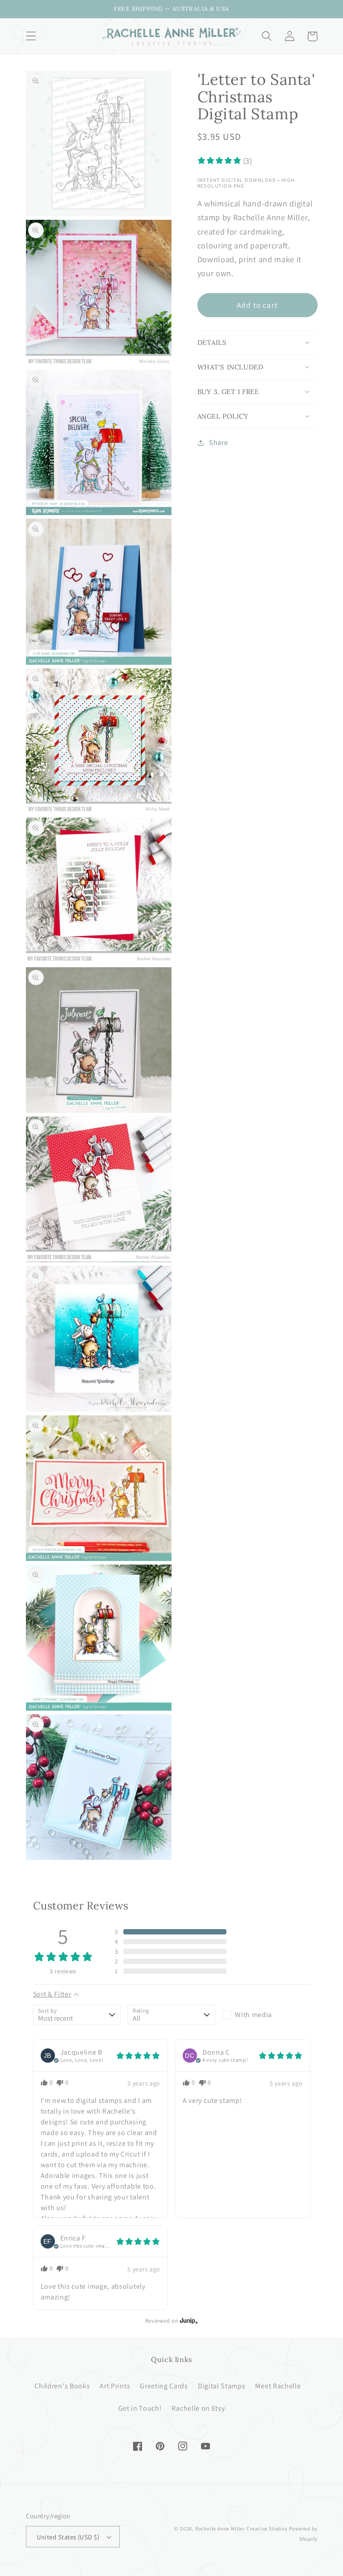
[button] (31, 36)
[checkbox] (266, 2015)
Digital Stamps (222, 2386)
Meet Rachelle (278, 2386)
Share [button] (218, 443)
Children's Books (62, 2386)
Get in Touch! (140, 2408)
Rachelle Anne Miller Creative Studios (241, 2528)
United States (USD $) (68, 2537)
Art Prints (115, 2386)
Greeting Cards (164, 2386)
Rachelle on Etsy (198, 2408)
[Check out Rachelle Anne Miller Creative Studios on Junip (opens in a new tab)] (188, 2320)
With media (253, 2015)
